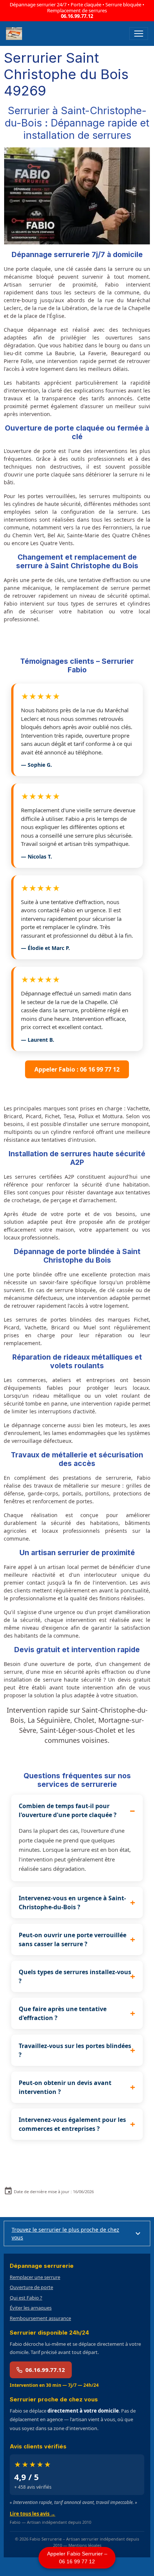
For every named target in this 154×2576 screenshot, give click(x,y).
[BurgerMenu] (139, 34)
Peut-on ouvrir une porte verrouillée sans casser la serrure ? (73, 1939)
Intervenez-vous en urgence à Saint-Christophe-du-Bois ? (72, 1903)
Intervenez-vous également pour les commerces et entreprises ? (72, 2124)
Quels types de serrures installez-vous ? (75, 1976)
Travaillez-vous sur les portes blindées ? (75, 2050)
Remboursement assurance (40, 2318)
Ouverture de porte (31, 2287)
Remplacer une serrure (35, 2277)
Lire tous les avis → (33, 2514)
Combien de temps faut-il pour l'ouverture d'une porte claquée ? (68, 1810)
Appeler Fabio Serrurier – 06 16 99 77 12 (77, 2558)
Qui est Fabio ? (26, 2298)
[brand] (16, 34)
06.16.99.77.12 (77, 16)
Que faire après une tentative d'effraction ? (63, 2013)
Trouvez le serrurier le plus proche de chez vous (65, 2233)
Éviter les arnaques (31, 2308)
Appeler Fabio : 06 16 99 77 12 (77, 1069)
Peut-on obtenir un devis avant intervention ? (65, 2087)
